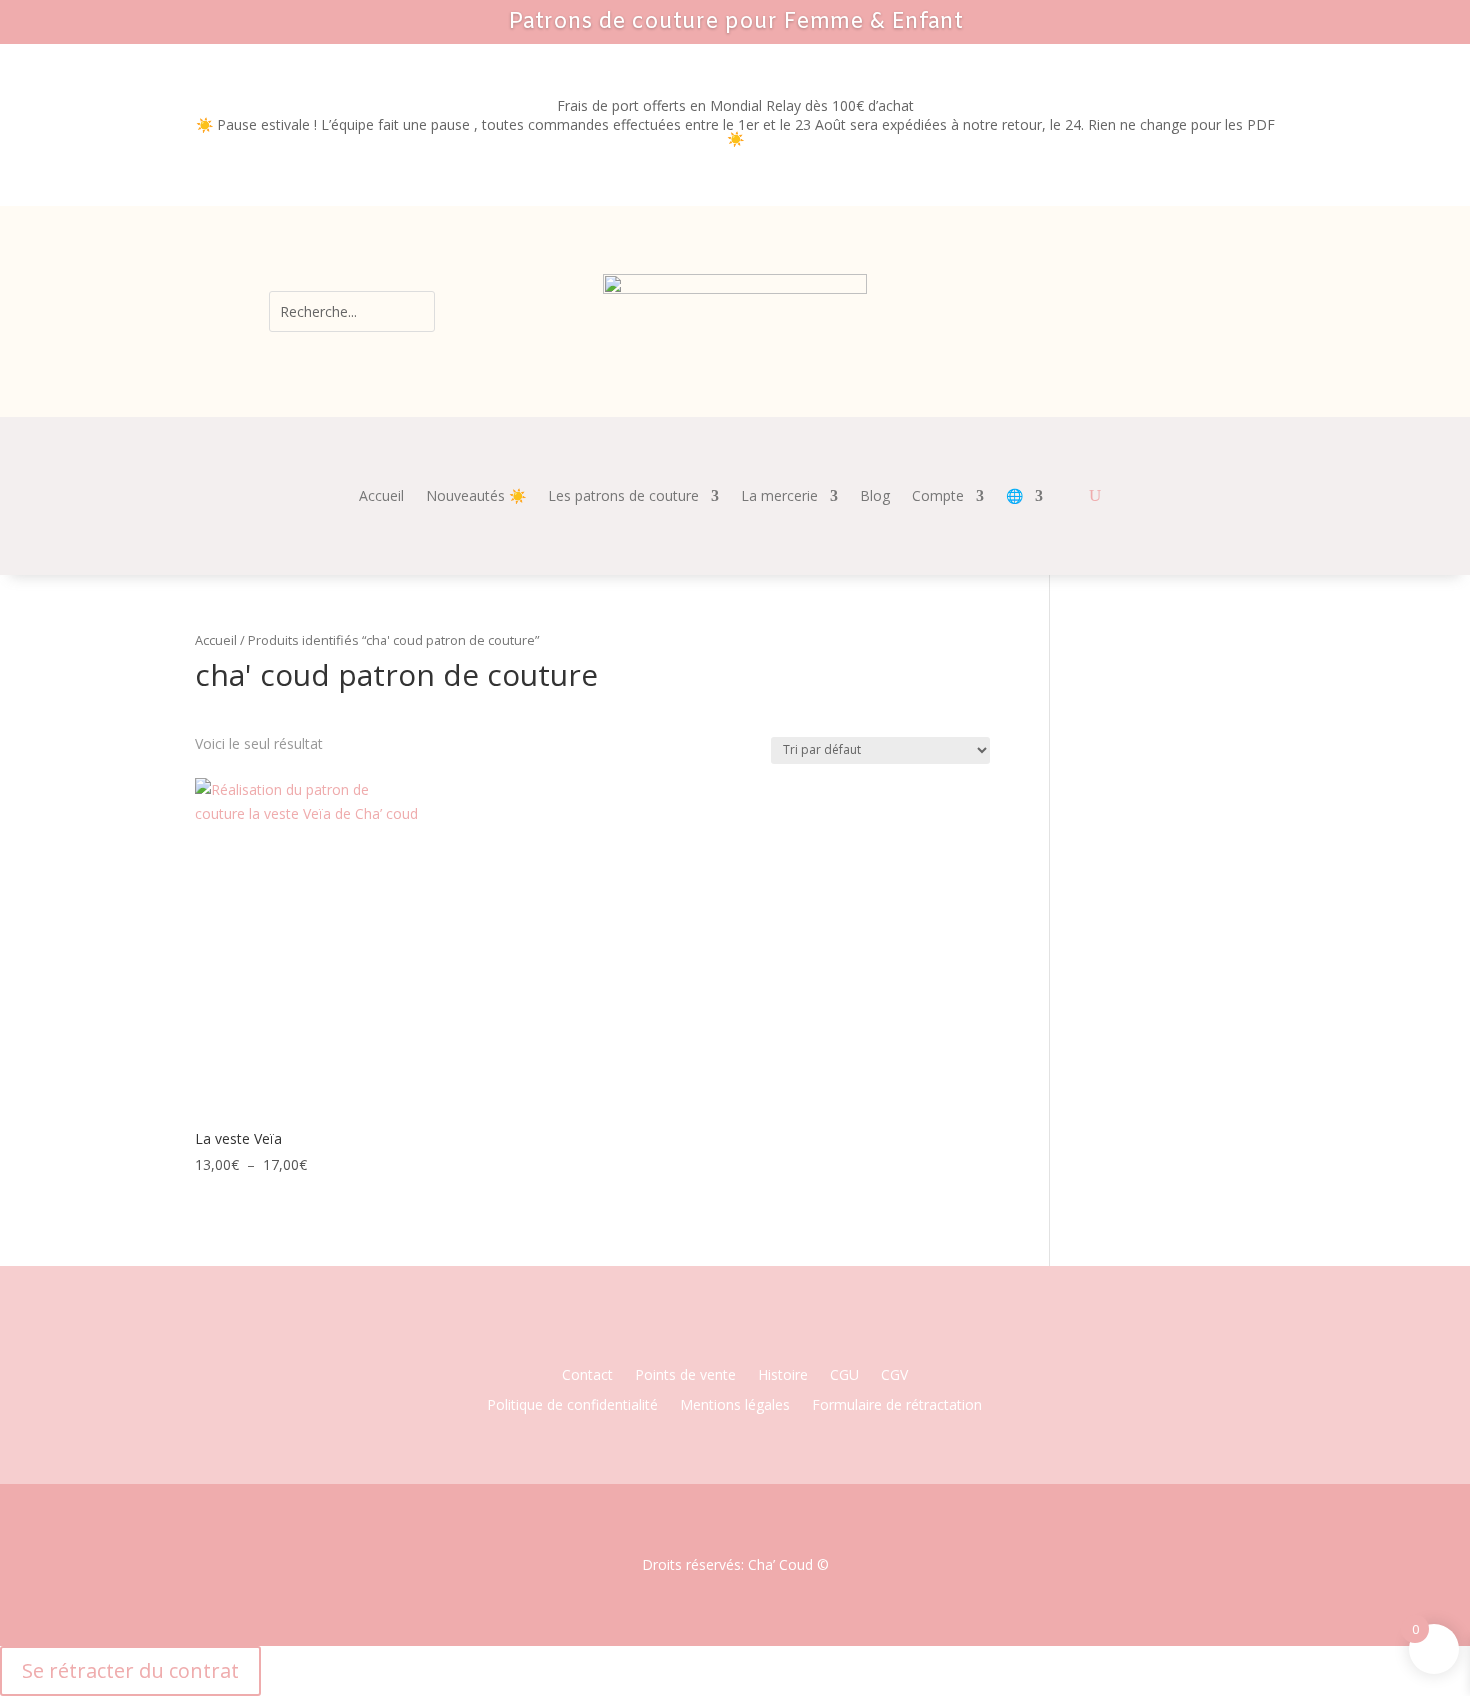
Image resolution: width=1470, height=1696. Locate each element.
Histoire (783, 1376)
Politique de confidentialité (572, 1406)
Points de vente (685, 1376)
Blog (875, 497)
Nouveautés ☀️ (476, 497)
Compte (938, 497)
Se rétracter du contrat (130, 1670)
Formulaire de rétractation (897, 1406)
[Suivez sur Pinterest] (755, 1336)
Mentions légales (735, 1406)
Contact (587, 1376)
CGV (894, 1376)
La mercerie (779, 497)
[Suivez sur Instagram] (715, 1336)
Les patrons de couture (623, 497)
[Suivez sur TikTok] (795, 1336)
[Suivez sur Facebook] (675, 1336)
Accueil (381, 497)
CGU (844, 1376)
